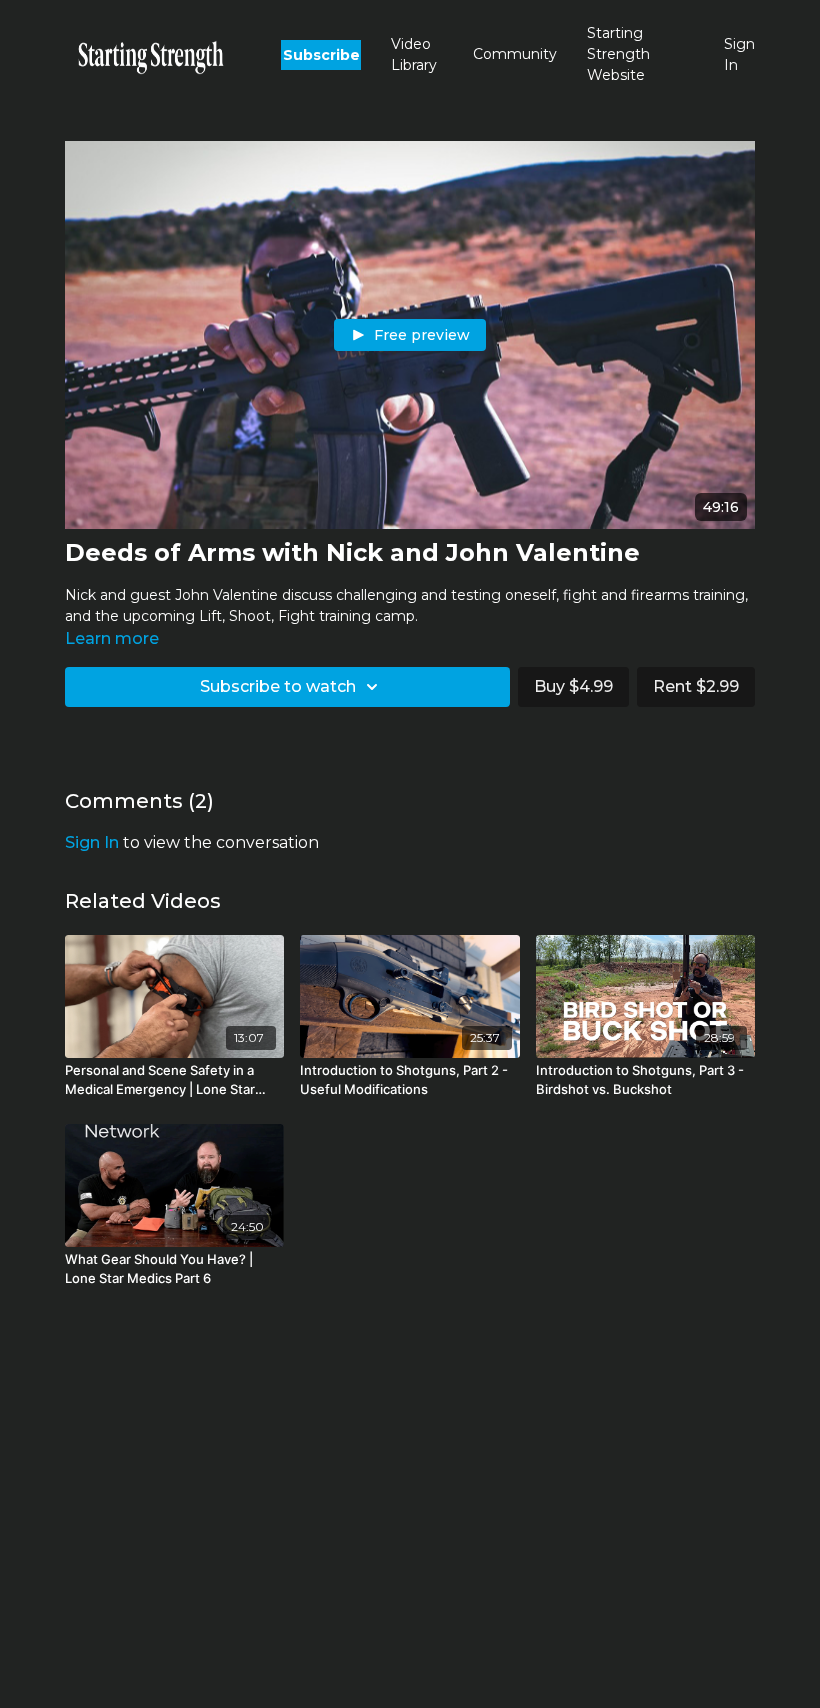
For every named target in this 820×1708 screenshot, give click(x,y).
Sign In (739, 54)
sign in (92, 842)
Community (515, 54)
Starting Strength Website (618, 54)
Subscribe (321, 55)
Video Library (414, 54)
